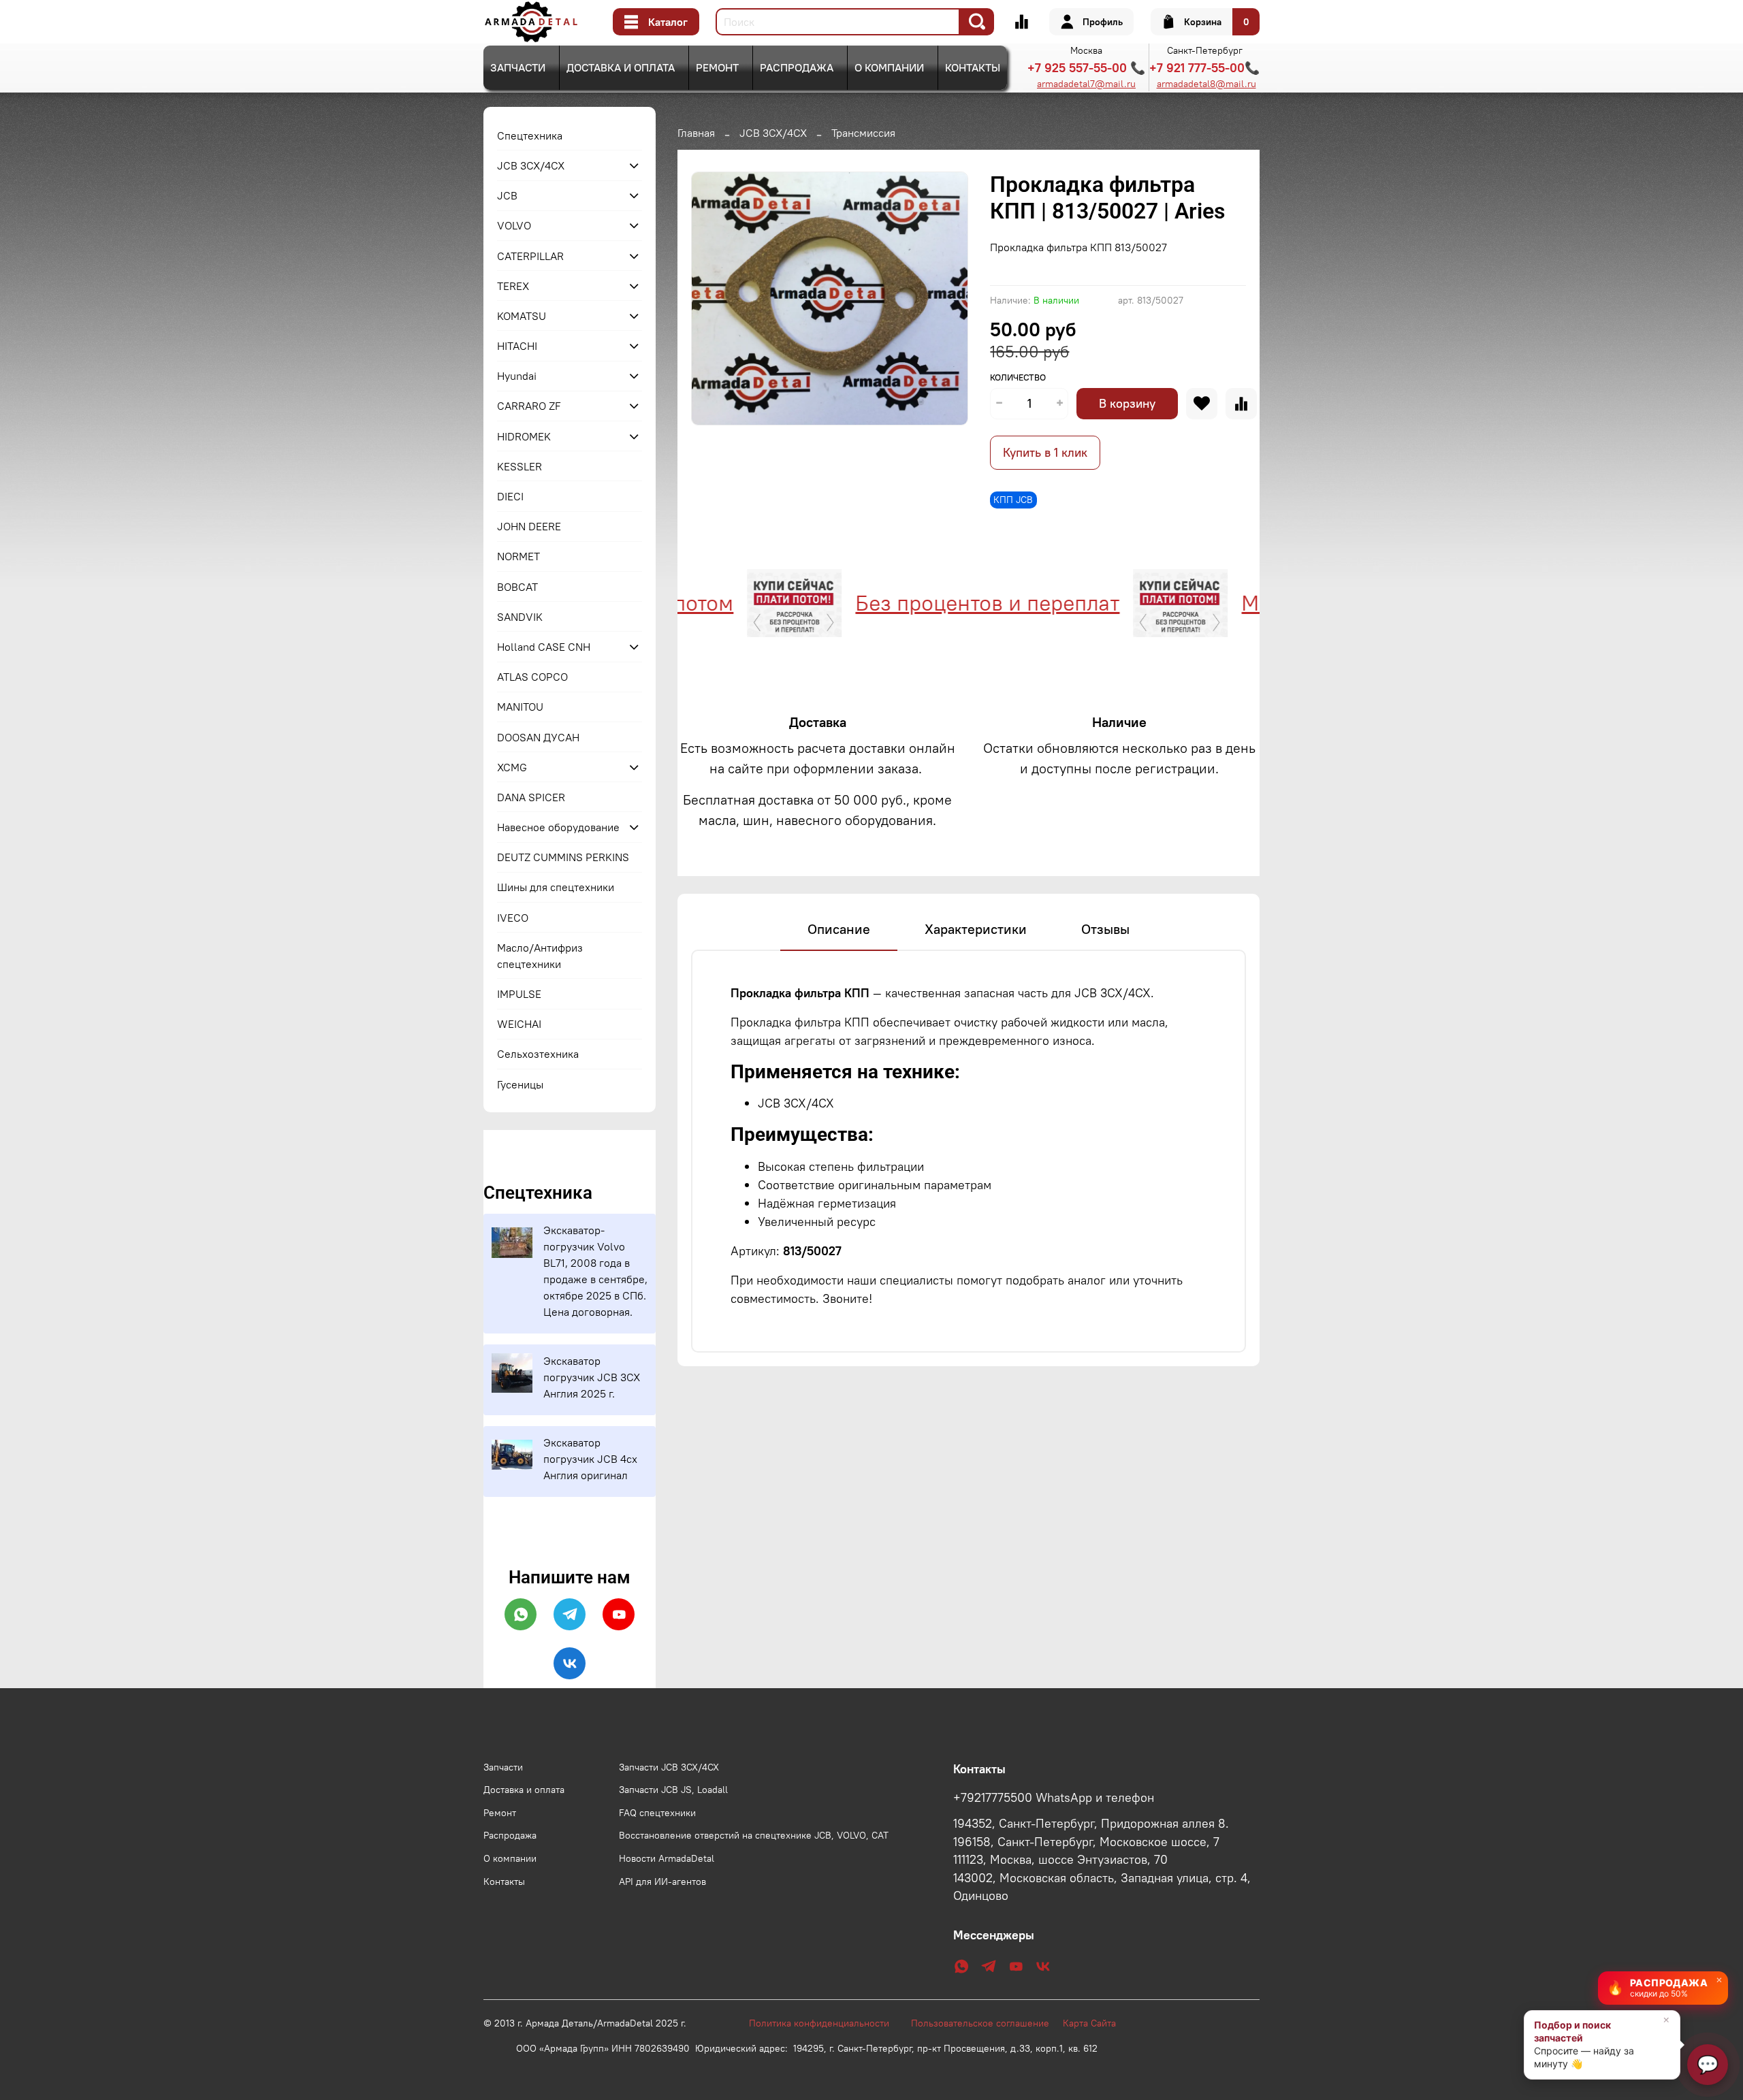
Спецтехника (530, 135)
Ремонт (717, 67)
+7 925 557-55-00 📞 (1086, 68)
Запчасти (518, 67)
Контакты (973, 67)
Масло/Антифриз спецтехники (540, 956)
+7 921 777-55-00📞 (1204, 68)
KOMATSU (522, 316)
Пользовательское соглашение (987, 2023)
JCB (507, 195)
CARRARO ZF (529, 406)
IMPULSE (519, 994)
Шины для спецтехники (556, 887)
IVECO (513, 918)
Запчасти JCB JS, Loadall (673, 1790)
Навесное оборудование (558, 827)
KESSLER (519, 466)
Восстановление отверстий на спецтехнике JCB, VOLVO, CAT (754, 1835)
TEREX (513, 286)
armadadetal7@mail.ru (1086, 84)
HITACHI (517, 346)
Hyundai (517, 376)
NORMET (518, 556)
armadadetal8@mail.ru (1206, 84)
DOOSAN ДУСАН (538, 737)
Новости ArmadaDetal (667, 1858)
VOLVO (514, 225)
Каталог (668, 22)
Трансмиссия (863, 133)
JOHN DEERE (529, 526)
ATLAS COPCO (532, 677)
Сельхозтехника (538, 1054)
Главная (696, 133)
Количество (1018, 377)
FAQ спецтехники (657, 1813)
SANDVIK (520, 617)
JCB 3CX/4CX (773, 133)
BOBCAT (517, 587)
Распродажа (797, 67)
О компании (889, 67)
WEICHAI (519, 1024)
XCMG (512, 767)
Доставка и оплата (621, 67)
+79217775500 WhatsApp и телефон (1054, 1798)
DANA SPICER (531, 797)
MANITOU (520, 707)
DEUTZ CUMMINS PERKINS (563, 857)
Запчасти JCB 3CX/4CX (669, 1767)
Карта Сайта (1089, 2023)
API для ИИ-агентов (662, 1881)
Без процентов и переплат (929, 603)
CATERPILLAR (530, 256)
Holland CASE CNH (544, 647)
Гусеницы (520, 1084)
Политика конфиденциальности (826, 2023)
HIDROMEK (524, 436)
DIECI (510, 496)
